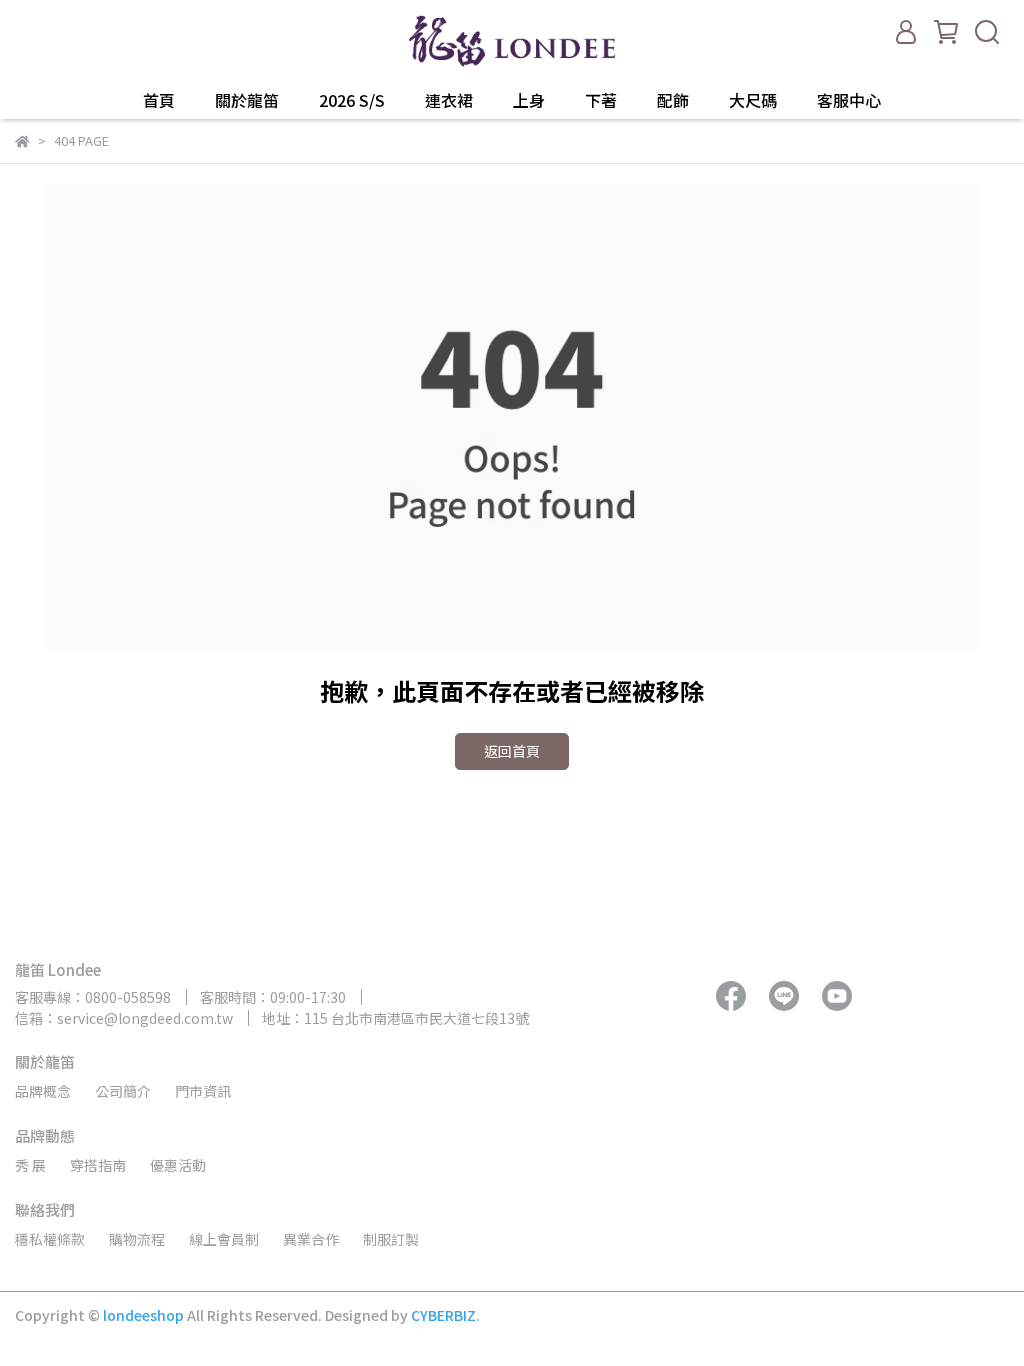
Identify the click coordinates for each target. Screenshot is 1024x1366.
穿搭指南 (98, 1165)
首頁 (159, 100)
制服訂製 (391, 1239)
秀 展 (30, 1165)
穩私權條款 (50, 1239)
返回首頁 (512, 751)
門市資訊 (203, 1091)
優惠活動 (178, 1165)
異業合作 (311, 1239)
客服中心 (849, 100)
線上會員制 (224, 1239)
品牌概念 (43, 1091)
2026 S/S (352, 100)
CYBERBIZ (443, 1315)
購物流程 (137, 1239)
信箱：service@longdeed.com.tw (124, 1018)
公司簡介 (123, 1091)
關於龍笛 (247, 100)
